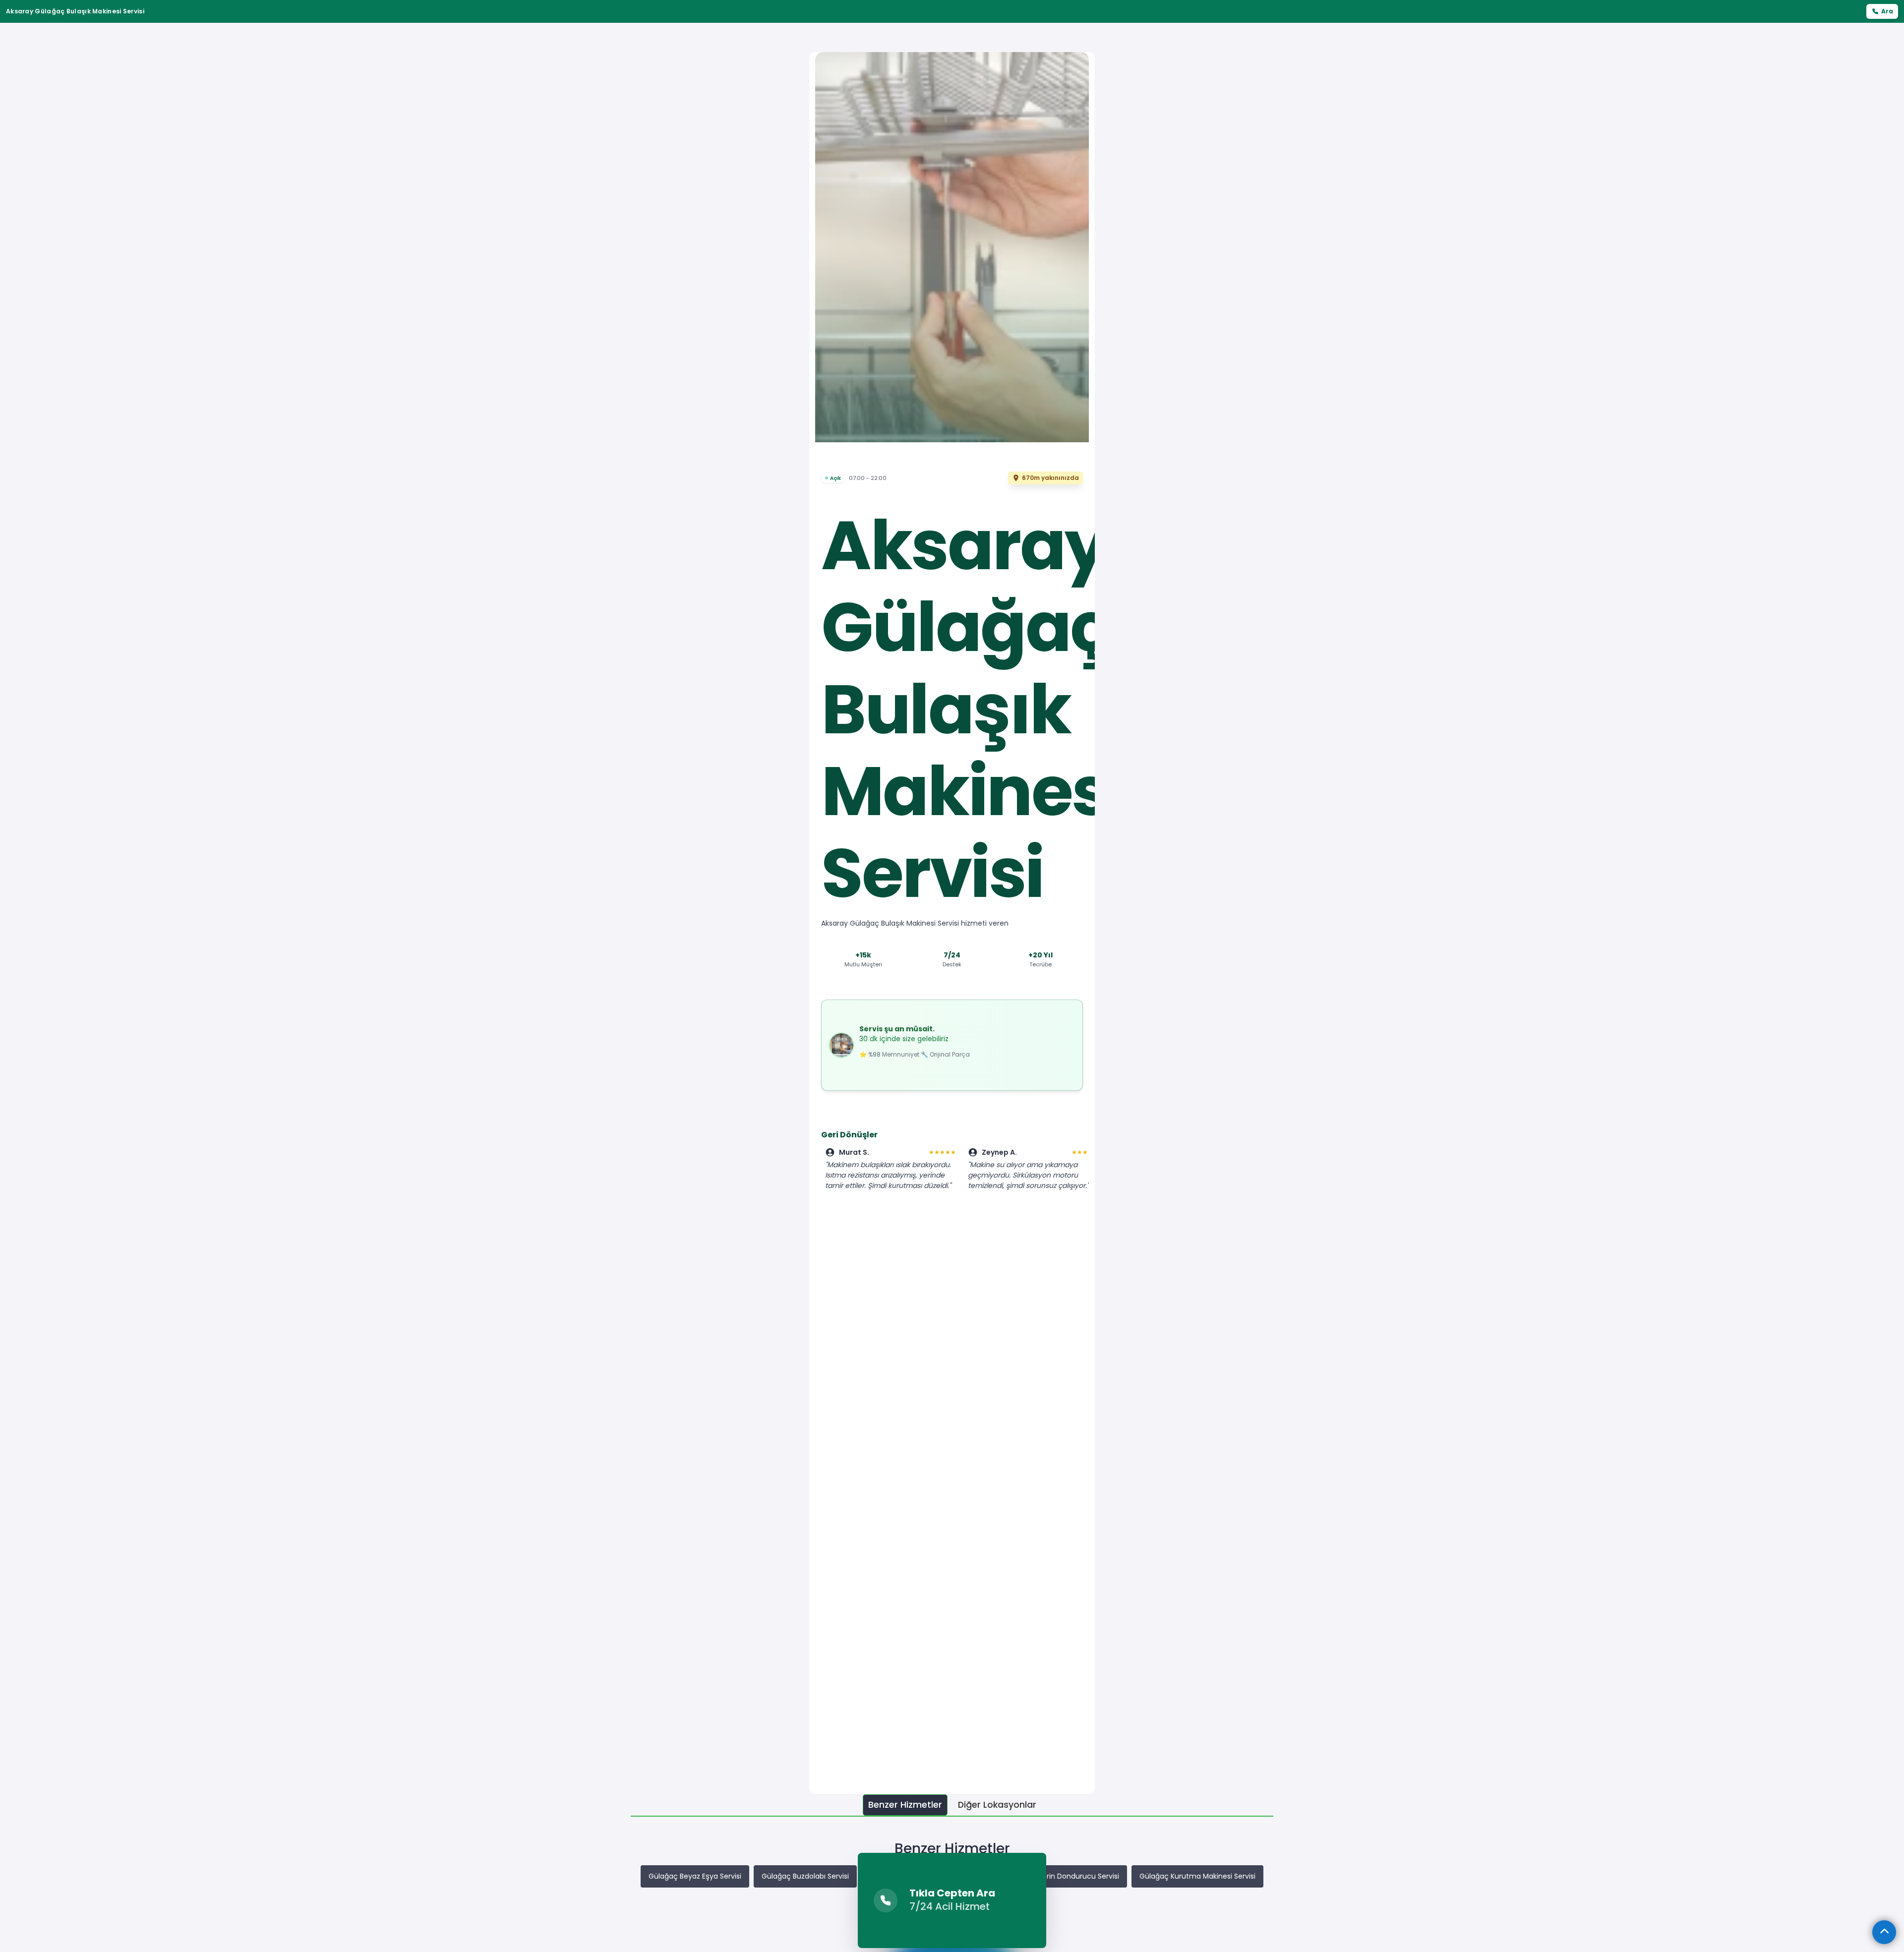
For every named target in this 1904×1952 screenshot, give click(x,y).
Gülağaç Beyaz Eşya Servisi (695, 1876)
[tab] (905, 1805)
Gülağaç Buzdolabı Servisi (805, 1876)
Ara (1887, 11)
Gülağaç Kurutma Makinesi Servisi (1197, 1876)
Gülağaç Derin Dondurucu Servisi (1063, 1876)
